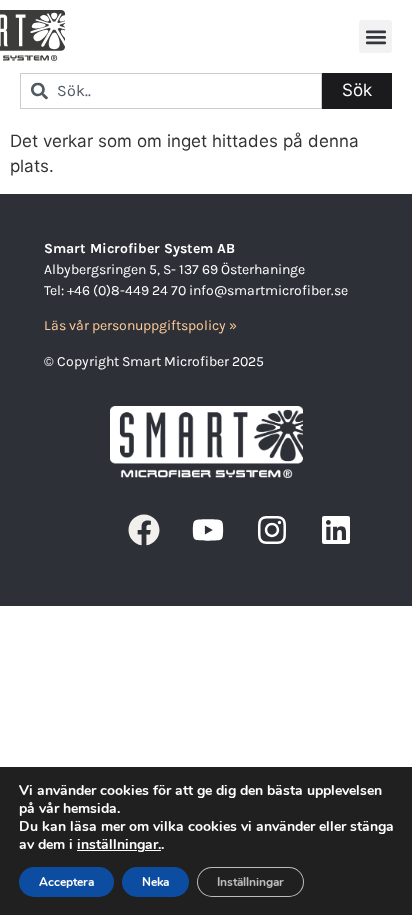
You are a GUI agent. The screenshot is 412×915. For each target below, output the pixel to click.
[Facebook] (144, 530)
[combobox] (171, 91)
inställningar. (119, 845)
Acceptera (66, 882)
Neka (155, 882)
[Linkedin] (336, 530)
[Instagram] (272, 530)
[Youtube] (208, 530)
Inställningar (250, 882)
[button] (375, 36)
